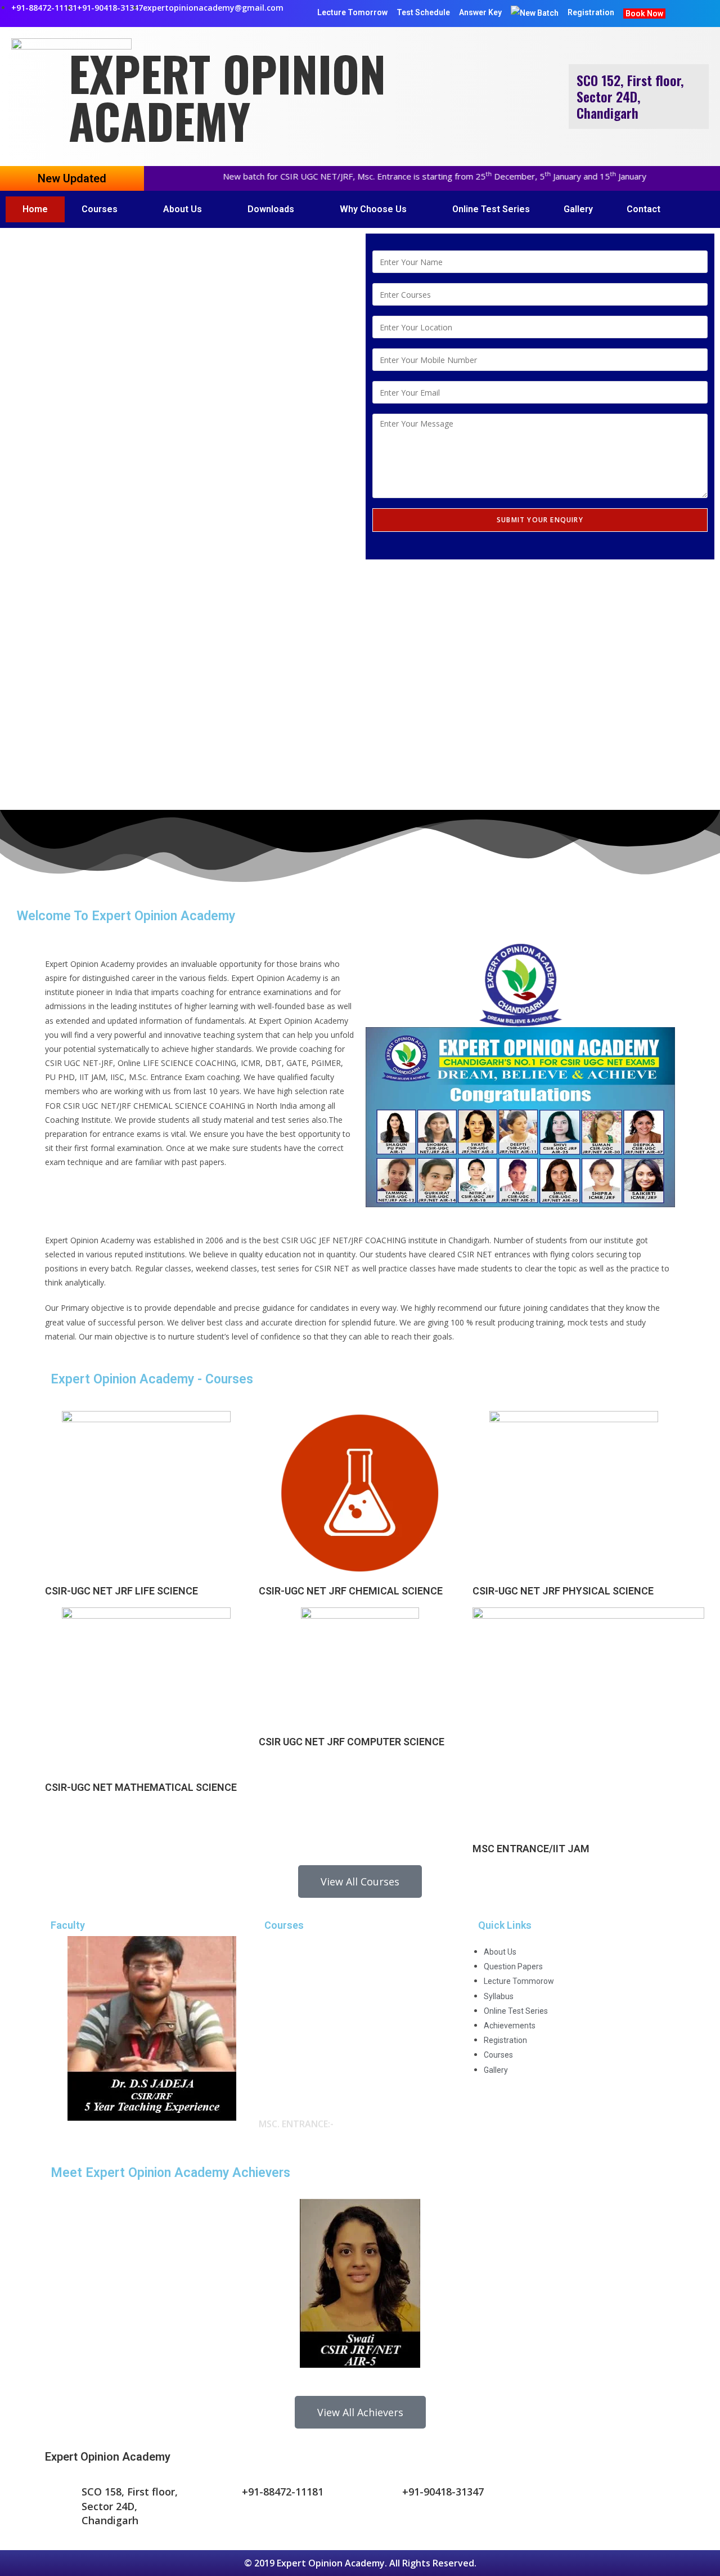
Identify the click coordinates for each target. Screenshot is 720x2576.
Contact (643, 209)
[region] (180, 519)
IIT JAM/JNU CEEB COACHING (328, 2123)
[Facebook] (540, 2499)
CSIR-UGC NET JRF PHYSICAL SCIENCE (563, 1591)
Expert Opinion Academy (227, 97)
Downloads (271, 209)
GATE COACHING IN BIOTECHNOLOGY (347, 2058)
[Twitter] (570, 2499)
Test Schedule (423, 12)
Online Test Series (491, 209)
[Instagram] (601, 2499)
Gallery (578, 209)
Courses (100, 209)
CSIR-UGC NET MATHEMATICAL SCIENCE (141, 1787)
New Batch (539, 13)
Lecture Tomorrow (352, 12)
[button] (180, 763)
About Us (183, 209)
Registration (591, 12)
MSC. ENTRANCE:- (296, 2096)
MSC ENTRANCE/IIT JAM (531, 1849)
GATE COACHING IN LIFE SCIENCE (337, 2027)
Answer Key (480, 12)
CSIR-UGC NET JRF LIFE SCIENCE (121, 1591)
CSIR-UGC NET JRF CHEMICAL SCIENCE (351, 1591)
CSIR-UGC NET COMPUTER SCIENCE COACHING (365, 2012)
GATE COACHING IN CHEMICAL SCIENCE (350, 2042)
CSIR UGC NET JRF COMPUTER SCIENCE (352, 1742)
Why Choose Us (373, 209)
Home (35, 209)
